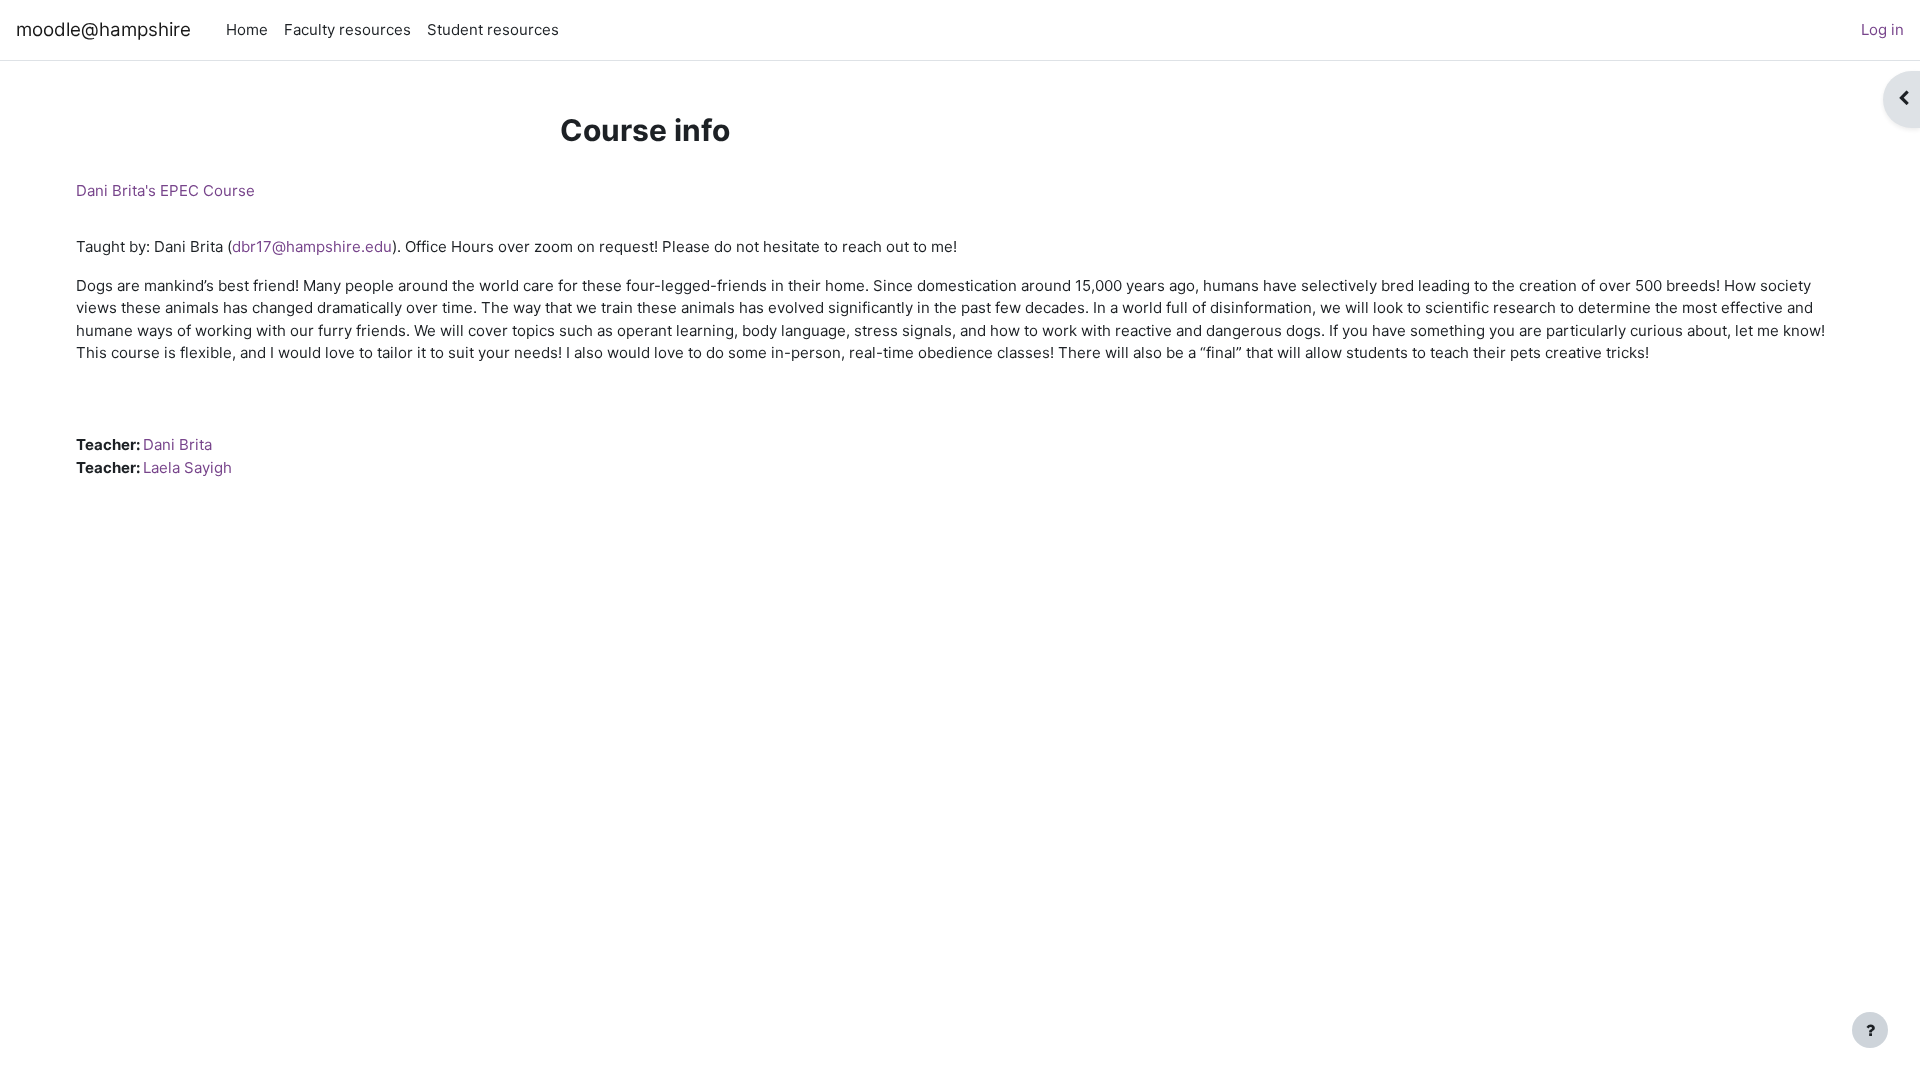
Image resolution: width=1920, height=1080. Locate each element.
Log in (1882, 29)
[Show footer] (1870, 1030)
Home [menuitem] (247, 29)
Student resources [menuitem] (493, 29)
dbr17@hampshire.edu (312, 246)
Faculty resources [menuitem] (347, 29)
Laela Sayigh (187, 467)
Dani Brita (177, 444)
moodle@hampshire (103, 29)
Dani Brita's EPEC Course (165, 190)
